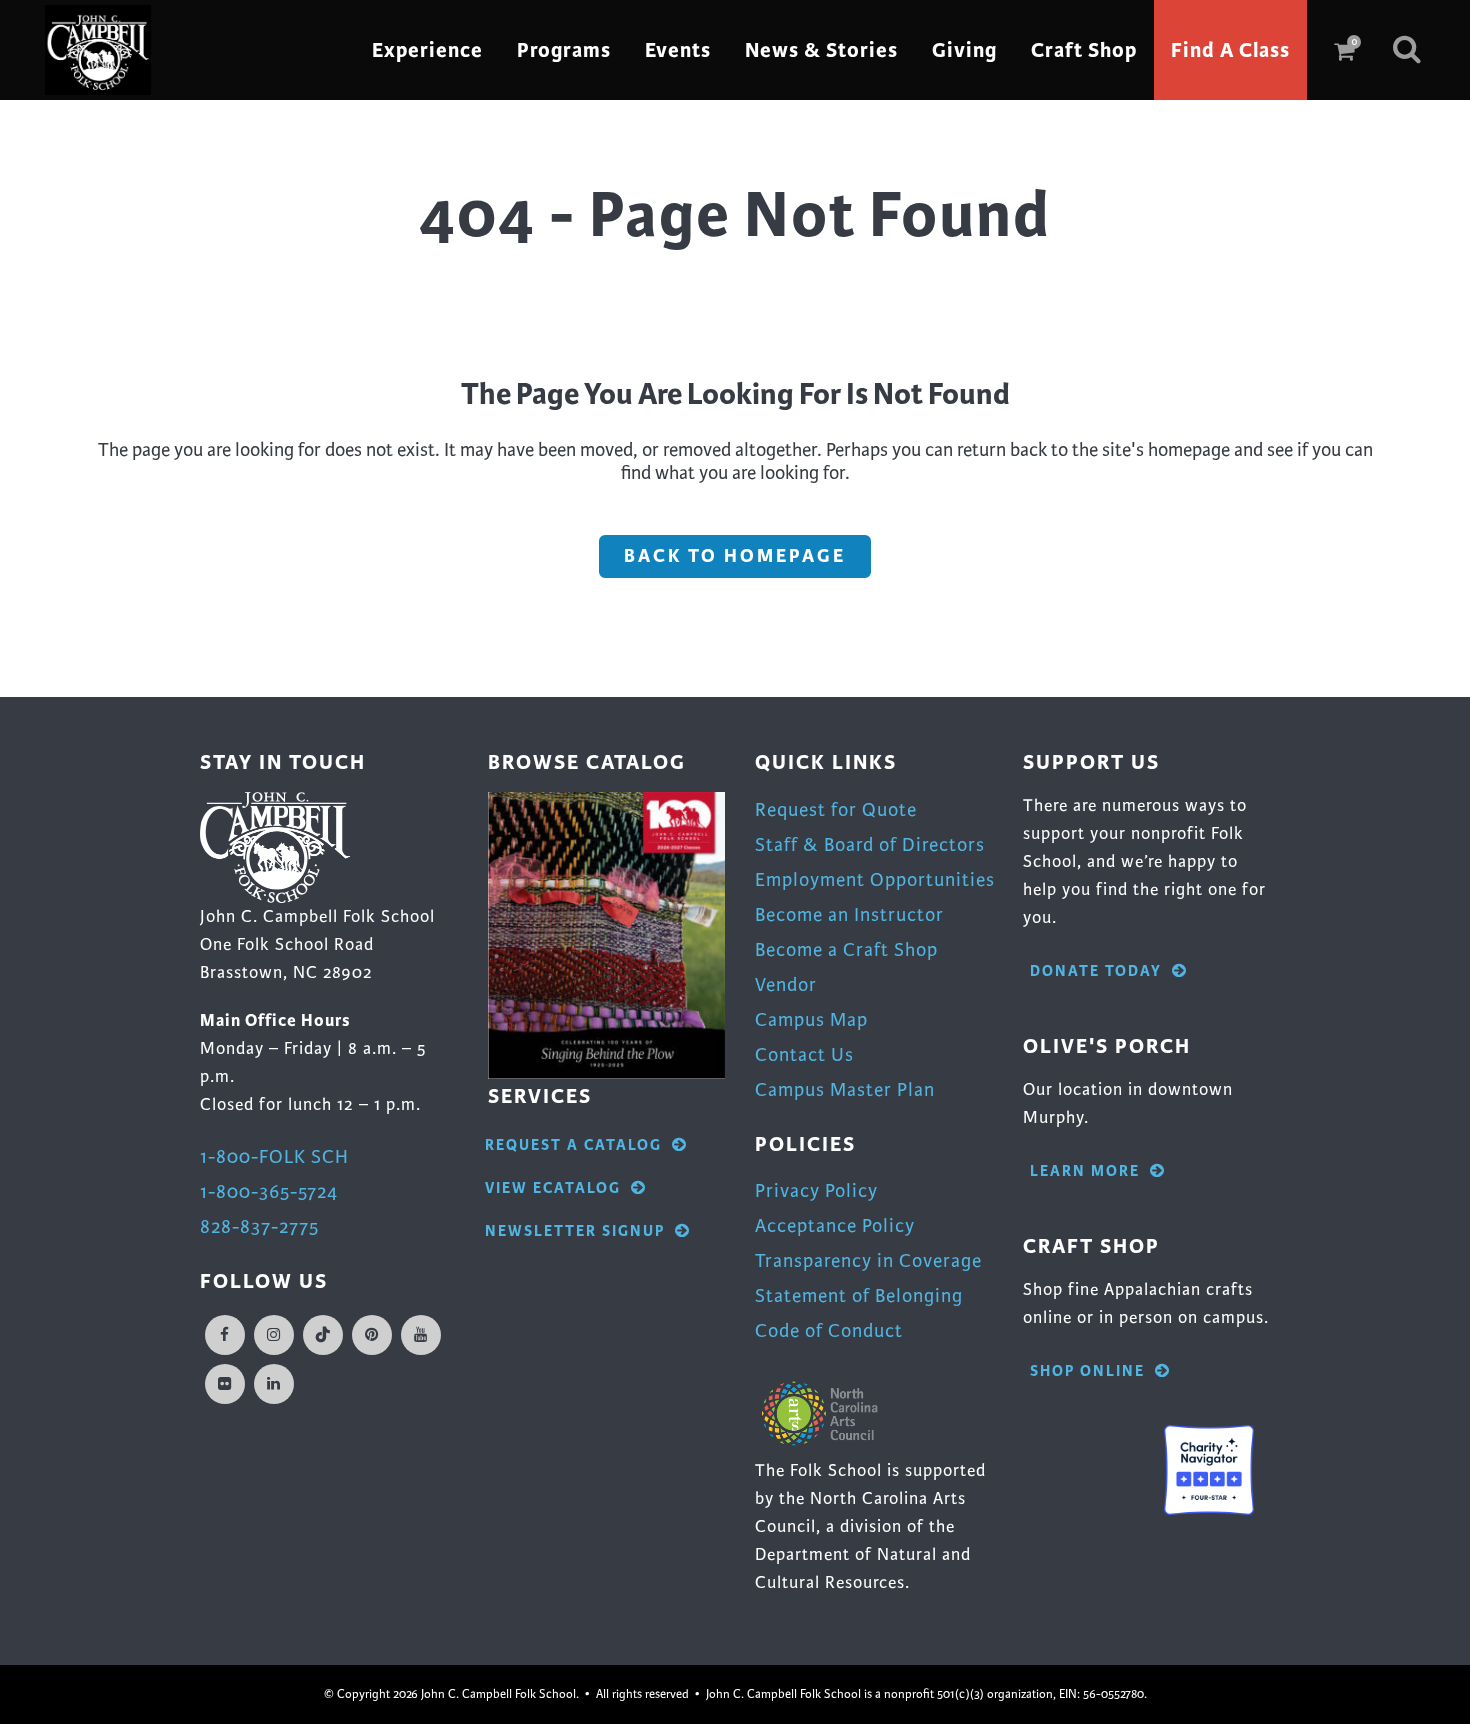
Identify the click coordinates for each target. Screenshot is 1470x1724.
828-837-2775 (259, 1226)
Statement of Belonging (859, 1295)
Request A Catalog (573, 1145)
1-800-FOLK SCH (274, 1156)
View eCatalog (553, 1188)
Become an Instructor (849, 914)
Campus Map (811, 1019)
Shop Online (1087, 1371)
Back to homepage (735, 556)
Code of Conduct (829, 1330)
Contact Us (804, 1054)
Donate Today (1096, 971)
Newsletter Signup (575, 1231)
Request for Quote (836, 809)
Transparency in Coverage (868, 1260)
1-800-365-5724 (269, 1191)
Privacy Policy (816, 1190)
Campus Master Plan (845, 1089)
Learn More (1085, 1171)
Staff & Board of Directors (870, 844)
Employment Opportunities (875, 879)
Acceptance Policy (835, 1225)
